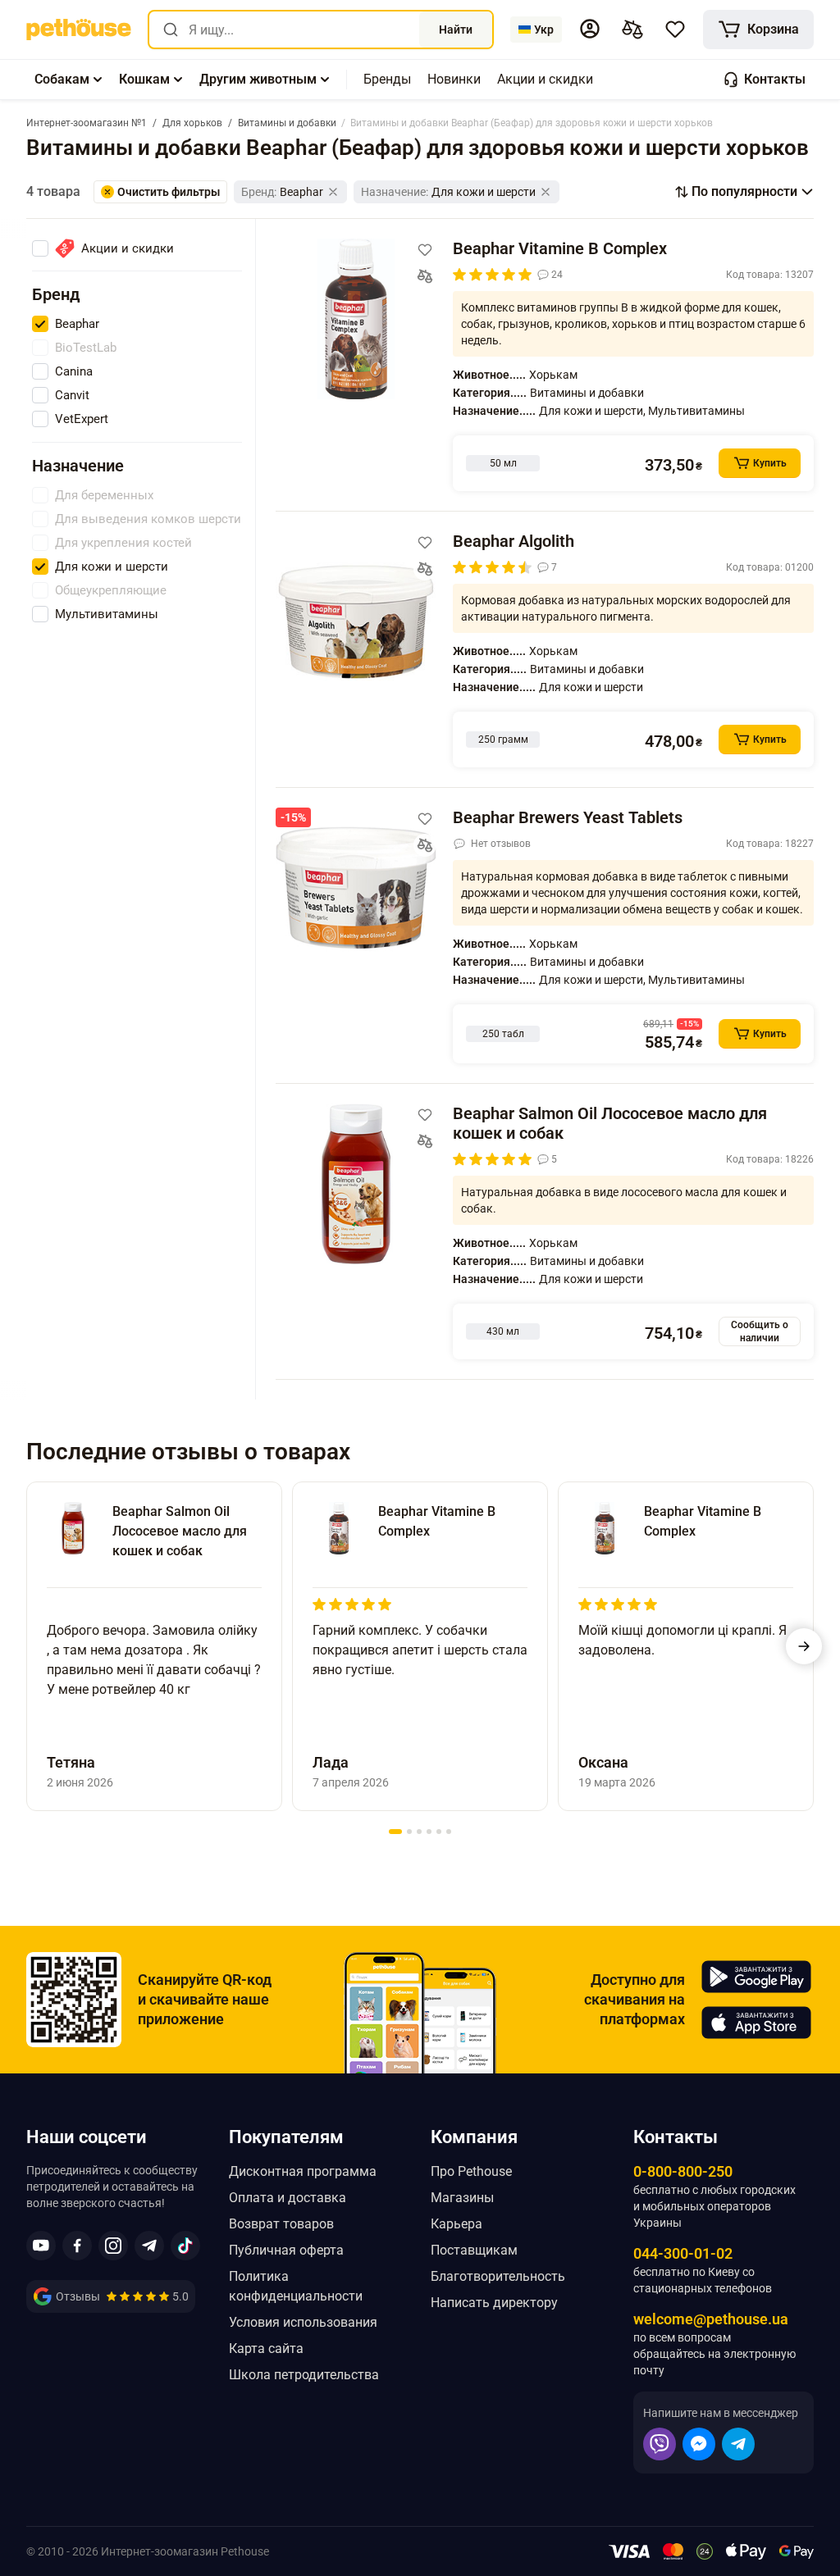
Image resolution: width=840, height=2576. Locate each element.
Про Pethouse (471, 2171)
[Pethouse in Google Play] (756, 1977)
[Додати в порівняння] (425, 276)
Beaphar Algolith (514, 541)
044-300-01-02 (683, 2253)
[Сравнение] (632, 30)
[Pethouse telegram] (149, 2246)
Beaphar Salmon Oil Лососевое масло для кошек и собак (610, 1123)
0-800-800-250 (683, 2171)
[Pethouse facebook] (77, 2246)
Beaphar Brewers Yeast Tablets (568, 817)
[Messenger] (699, 2444)
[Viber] (660, 2444)
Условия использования (303, 2322)
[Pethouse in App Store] (756, 2023)
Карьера (457, 2224)
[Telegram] (738, 2444)
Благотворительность (498, 2276)
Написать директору (494, 2303)
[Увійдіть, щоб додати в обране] (425, 250)
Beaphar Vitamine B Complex (560, 248)
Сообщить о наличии (760, 1331)
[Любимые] (675, 30)
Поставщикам (474, 2250)
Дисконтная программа (303, 2171)
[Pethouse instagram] (113, 2246)
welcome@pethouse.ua (711, 2319)
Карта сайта (266, 2348)
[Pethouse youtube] (41, 2246)
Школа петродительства (304, 2375)
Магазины (462, 2198)
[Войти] (590, 29)
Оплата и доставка (288, 2198)
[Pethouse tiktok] (185, 2246)
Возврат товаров (281, 2224)
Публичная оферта (286, 2250)
